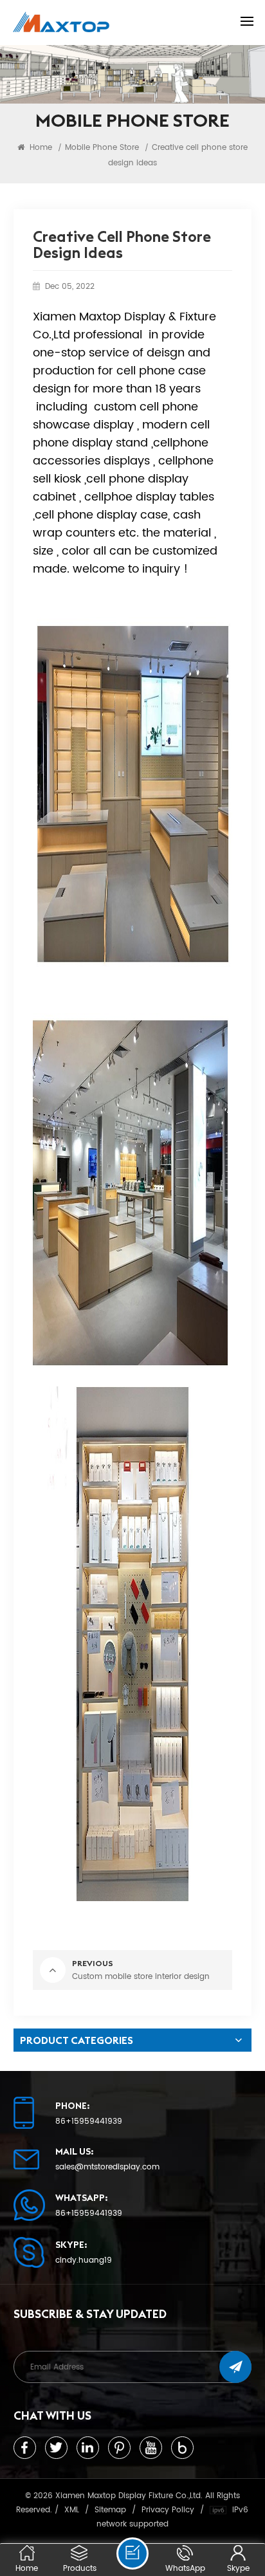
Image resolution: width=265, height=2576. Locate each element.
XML (72, 2510)
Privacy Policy (168, 2510)
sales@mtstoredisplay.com (107, 2167)
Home (40, 147)
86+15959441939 (89, 2122)
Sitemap (110, 2510)
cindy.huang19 (84, 2261)
